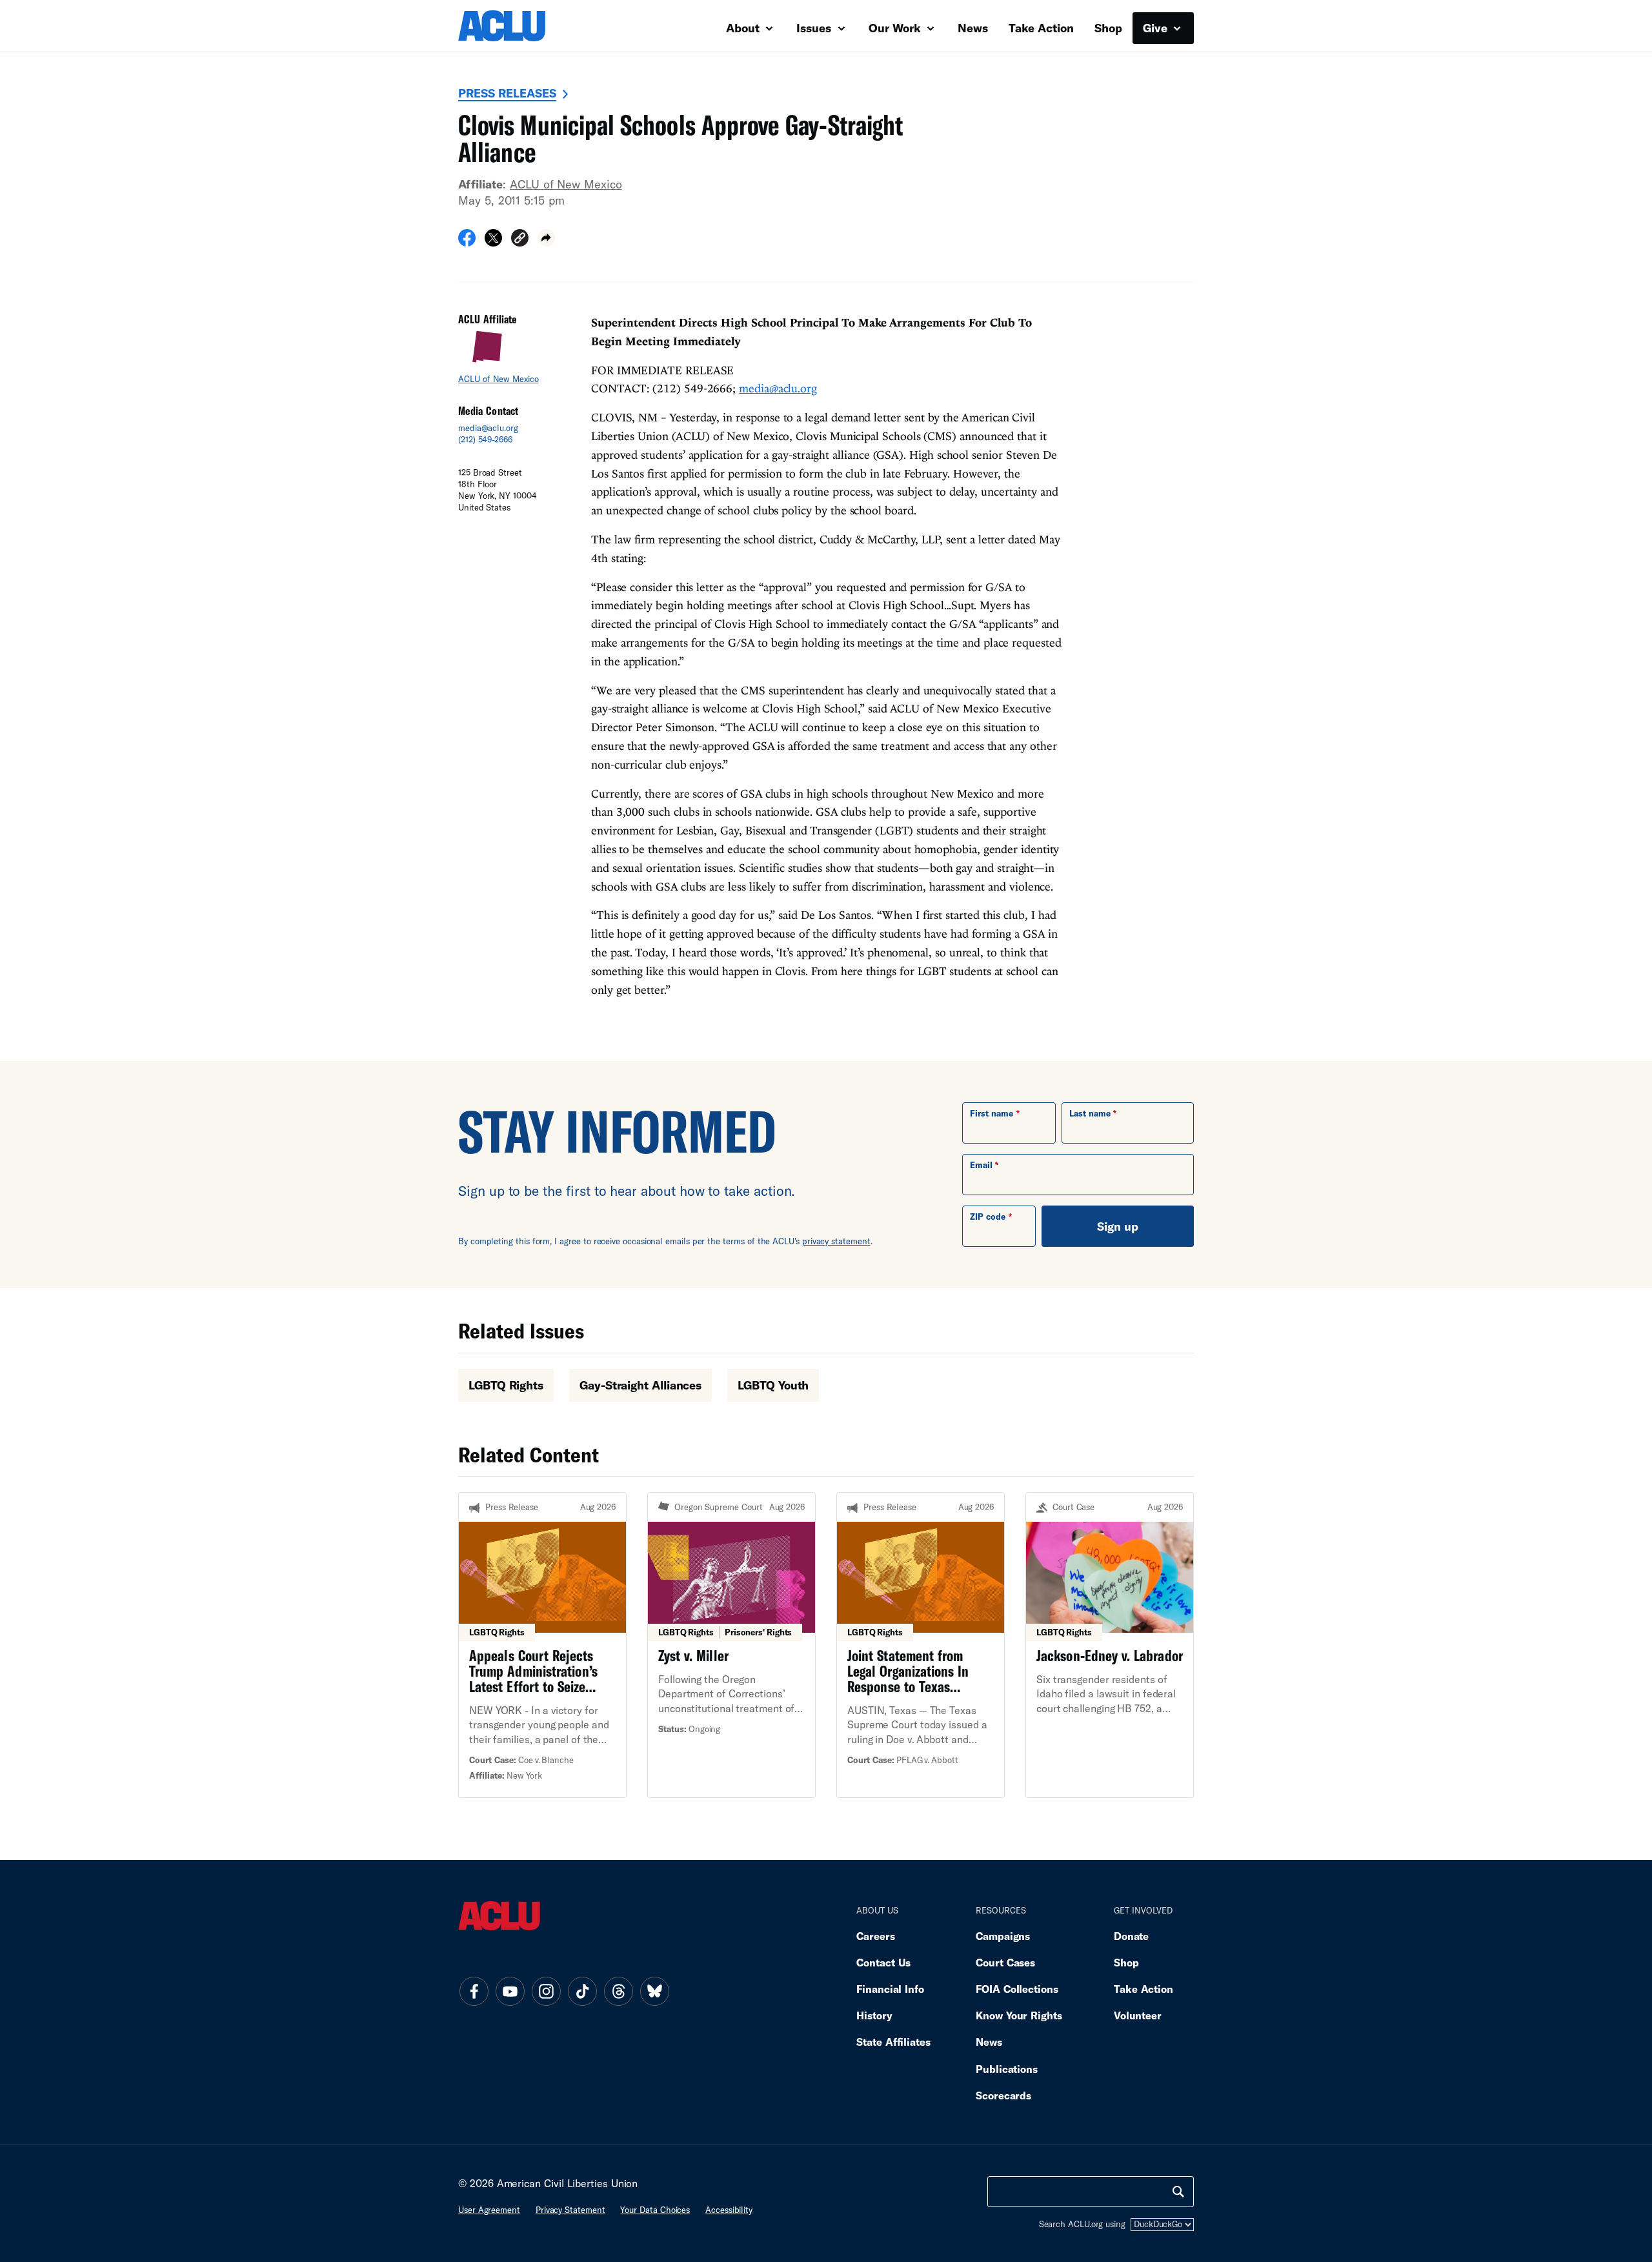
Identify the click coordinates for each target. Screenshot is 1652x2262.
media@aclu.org (488, 428)
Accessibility (729, 2210)
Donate (1131, 1936)
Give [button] (1157, 28)
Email (981, 1165)
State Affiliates (893, 2042)
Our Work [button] (896, 28)
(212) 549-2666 (485, 439)
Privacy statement (570, 2210)
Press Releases (507, 93)
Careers (875, 1936)
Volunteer (1138, 2015)
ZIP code (988, 1217)
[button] (520, 240)
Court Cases (1005, 1962)
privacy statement (836, 1241)
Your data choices (655, 2210)
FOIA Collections (1017, 1989)
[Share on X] (493, 242)
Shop (1108, 28)
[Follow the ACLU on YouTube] (510, 1991)
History (874, 2015)
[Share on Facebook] (467, 242)
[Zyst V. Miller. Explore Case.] (731, 1645)
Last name (1090, 1113)
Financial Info (890, 1989)
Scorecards (1003, 2095)
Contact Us (883, 1962)
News (973, 28)
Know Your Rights (1019, 2015)
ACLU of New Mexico (566, 184)
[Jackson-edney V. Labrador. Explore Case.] (1110, 1645)
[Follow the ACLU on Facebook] (474, 1991)
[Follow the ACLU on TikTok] (582, 1991)
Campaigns (1003, 1936)
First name (992, 1113)
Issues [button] (815, 28)
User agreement (489, 2210)
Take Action (1041, 28)
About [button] (744, 28)
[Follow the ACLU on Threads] (618, 1991)
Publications (1007, 2069)
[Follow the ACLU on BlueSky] (654, 1991)
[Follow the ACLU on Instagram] (546, 1991)
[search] (1178, 2192)
